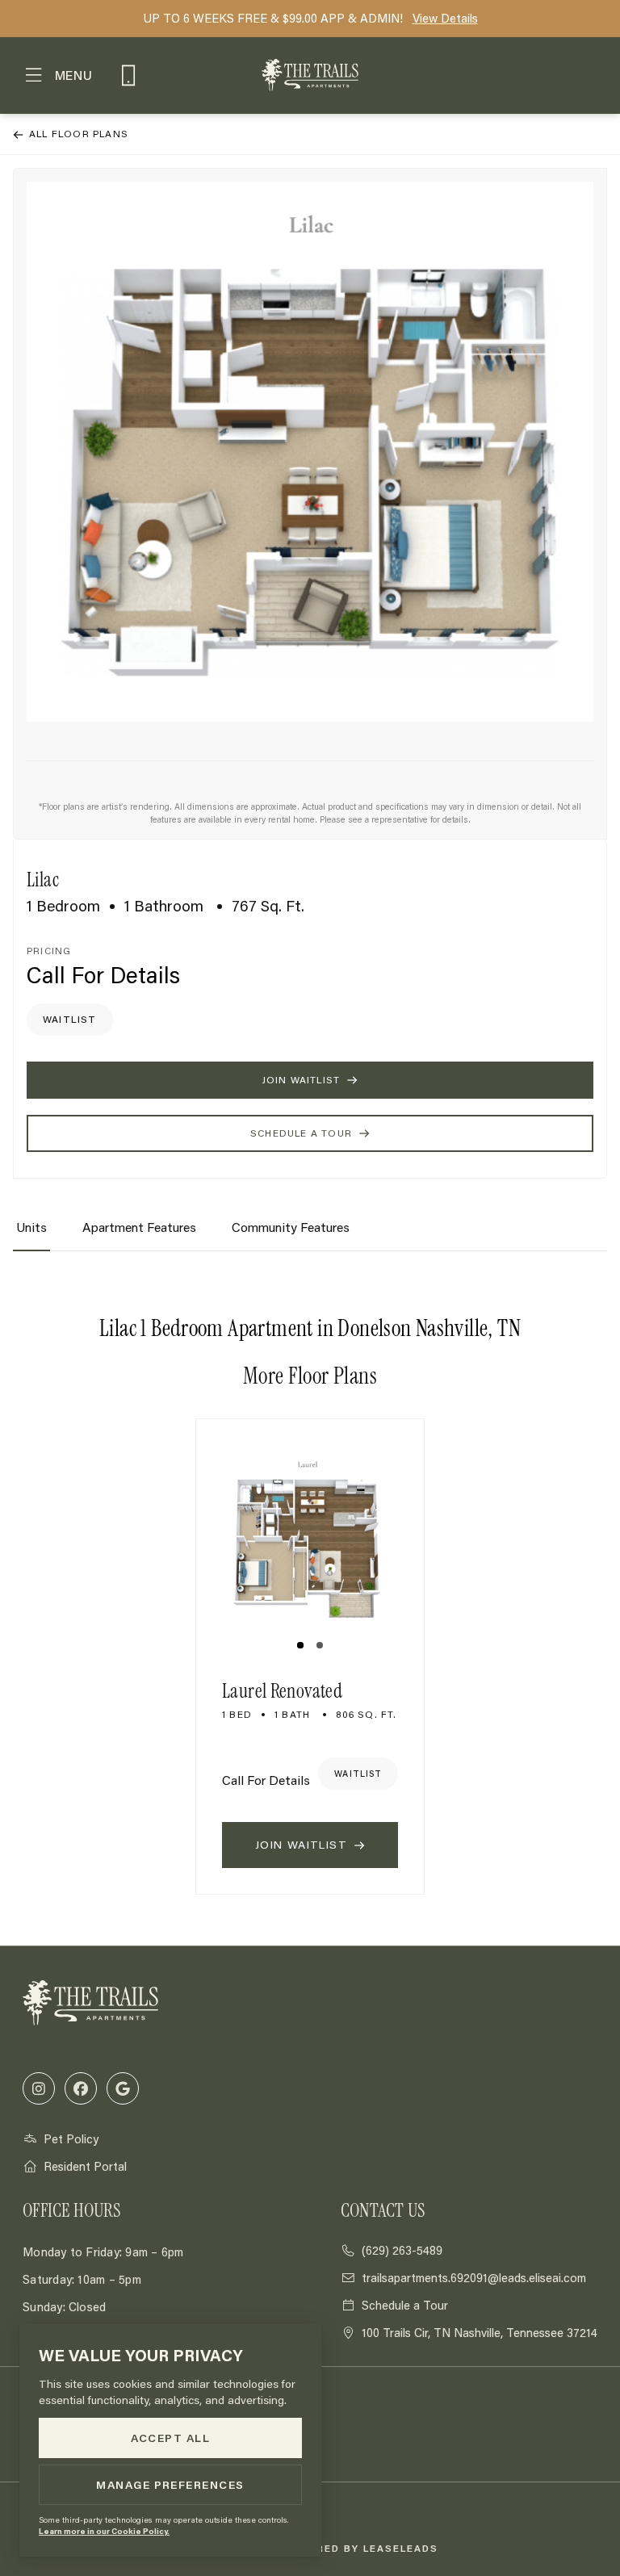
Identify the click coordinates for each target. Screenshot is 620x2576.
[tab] (31, 1234)
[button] (58, 75)
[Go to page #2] (320, 1645)
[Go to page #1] (300, 1645)
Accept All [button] (171, 2438)
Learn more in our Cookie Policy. (104, 2531)
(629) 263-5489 (128, 86)
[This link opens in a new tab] (39, 2088)
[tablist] (310, 1234)
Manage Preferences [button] (170, 2485)
